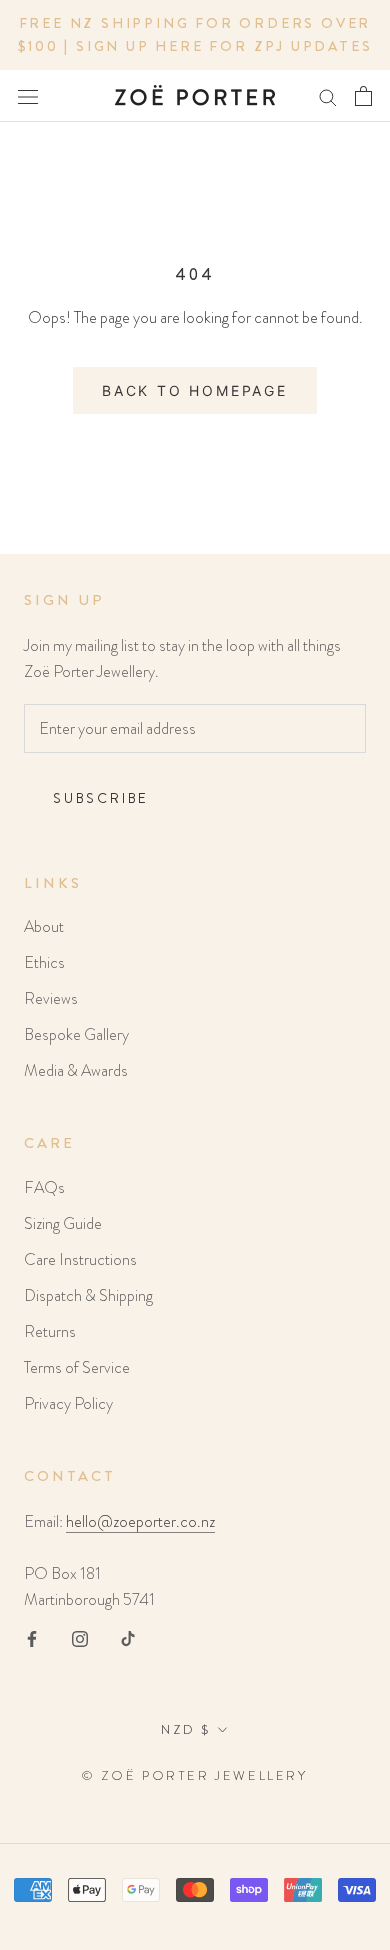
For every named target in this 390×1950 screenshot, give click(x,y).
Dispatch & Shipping (88, 1295)
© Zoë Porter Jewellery (194, 1775)
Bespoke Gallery (76, 1034)
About (44, 926)
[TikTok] (128, 1638)
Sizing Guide (63, 1223)
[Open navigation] (28, 96)
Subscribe (101, 798)
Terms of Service (77, 1367)
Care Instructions (80, 1259)
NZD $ (186, 1729)
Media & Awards (76, 1070)
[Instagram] (80, 1638)
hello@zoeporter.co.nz (140, 1521)
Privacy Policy (68, 1403)
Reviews (51, 998)
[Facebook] (32, 1638)
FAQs (44, 1187)
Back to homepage (195, 390)
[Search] (328, 96)
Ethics (44, 962)
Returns (50, 1331)
